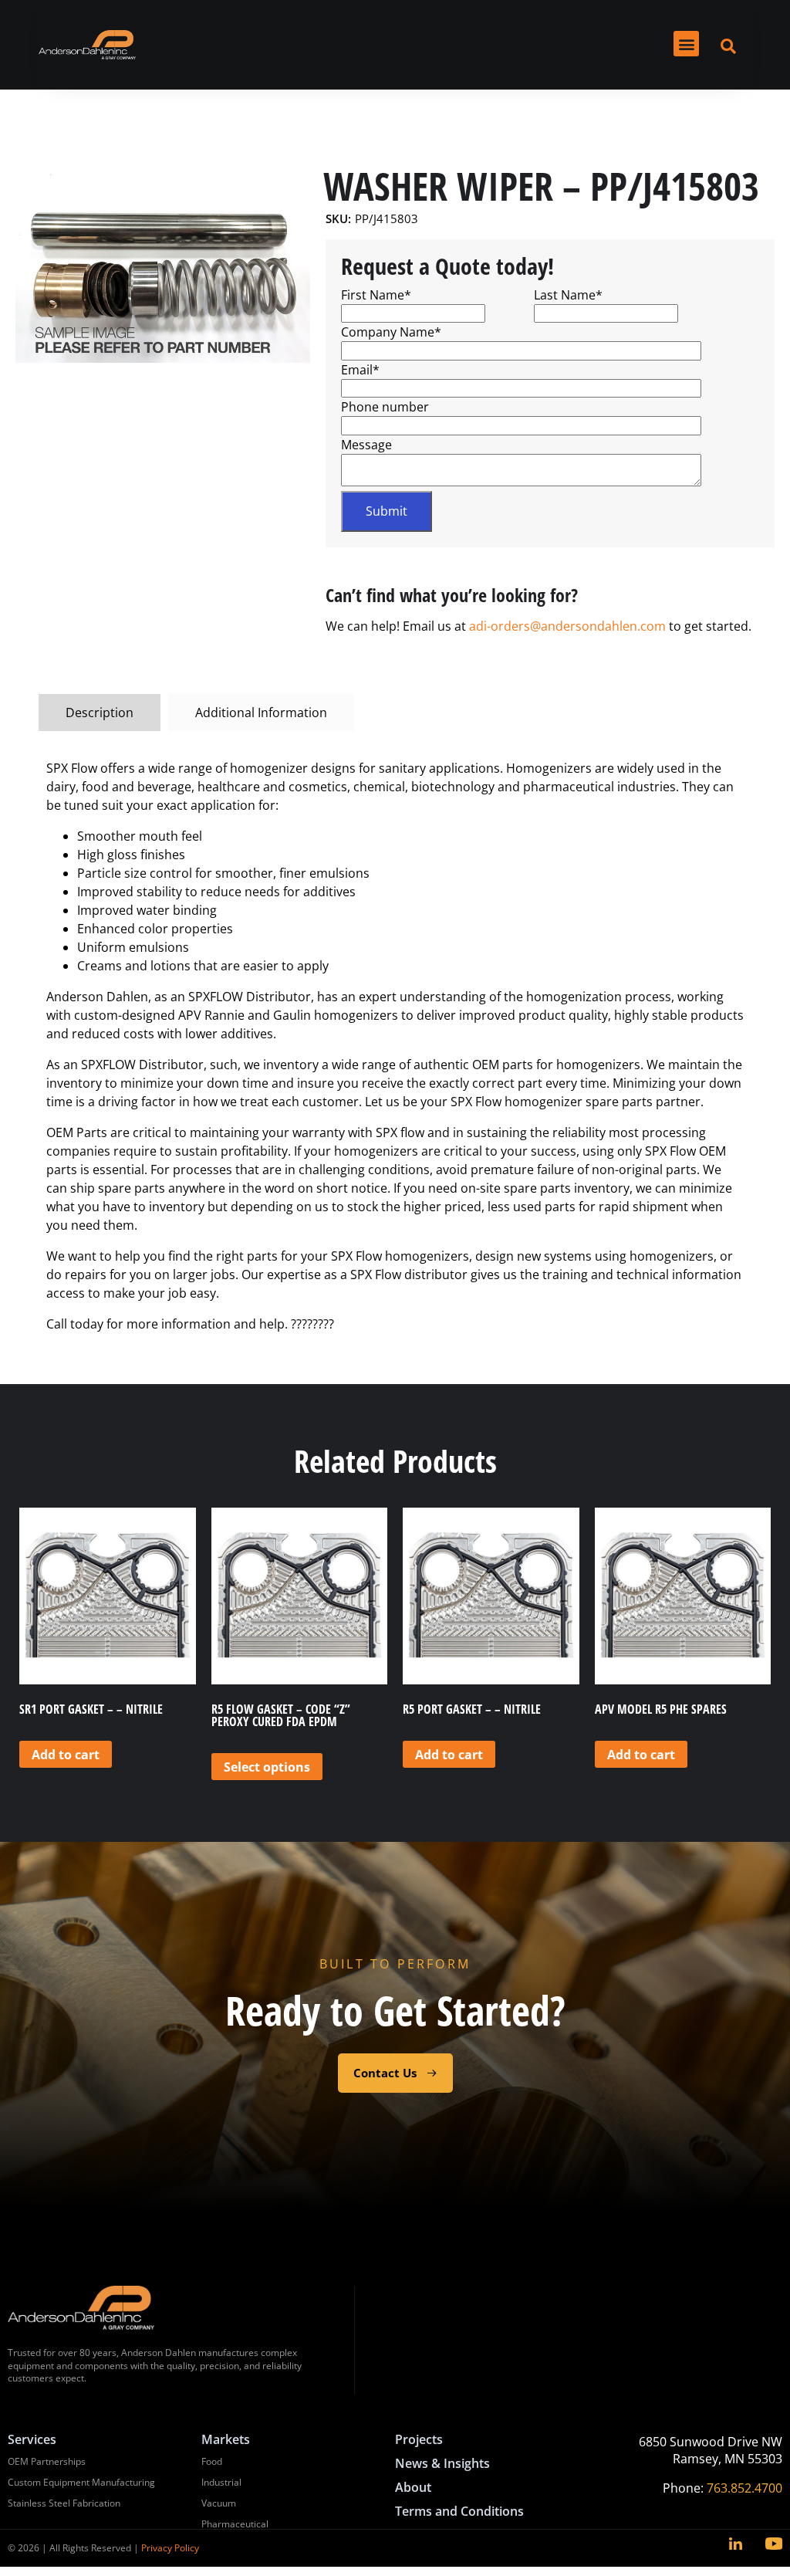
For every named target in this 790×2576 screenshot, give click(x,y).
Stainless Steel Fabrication (64, 2503)
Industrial (221, 2482)
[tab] (100, 713)
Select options (267, 1767)
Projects (419, 2439)
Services (32, 2439)
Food (212, 2461)
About (413, 2487)
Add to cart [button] (66, 1755)
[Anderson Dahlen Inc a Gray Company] (87, 45)
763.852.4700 (744, 2488)
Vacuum (219, 2503)
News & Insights (442, 2463)
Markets (226, 2439)
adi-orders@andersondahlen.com (567, 626)
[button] (686, 44)
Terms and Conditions (459, 2511)
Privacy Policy (170, 2548)
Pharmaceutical (235, 2524)
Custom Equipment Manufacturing (81, 2482)
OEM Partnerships (47, 2461)
